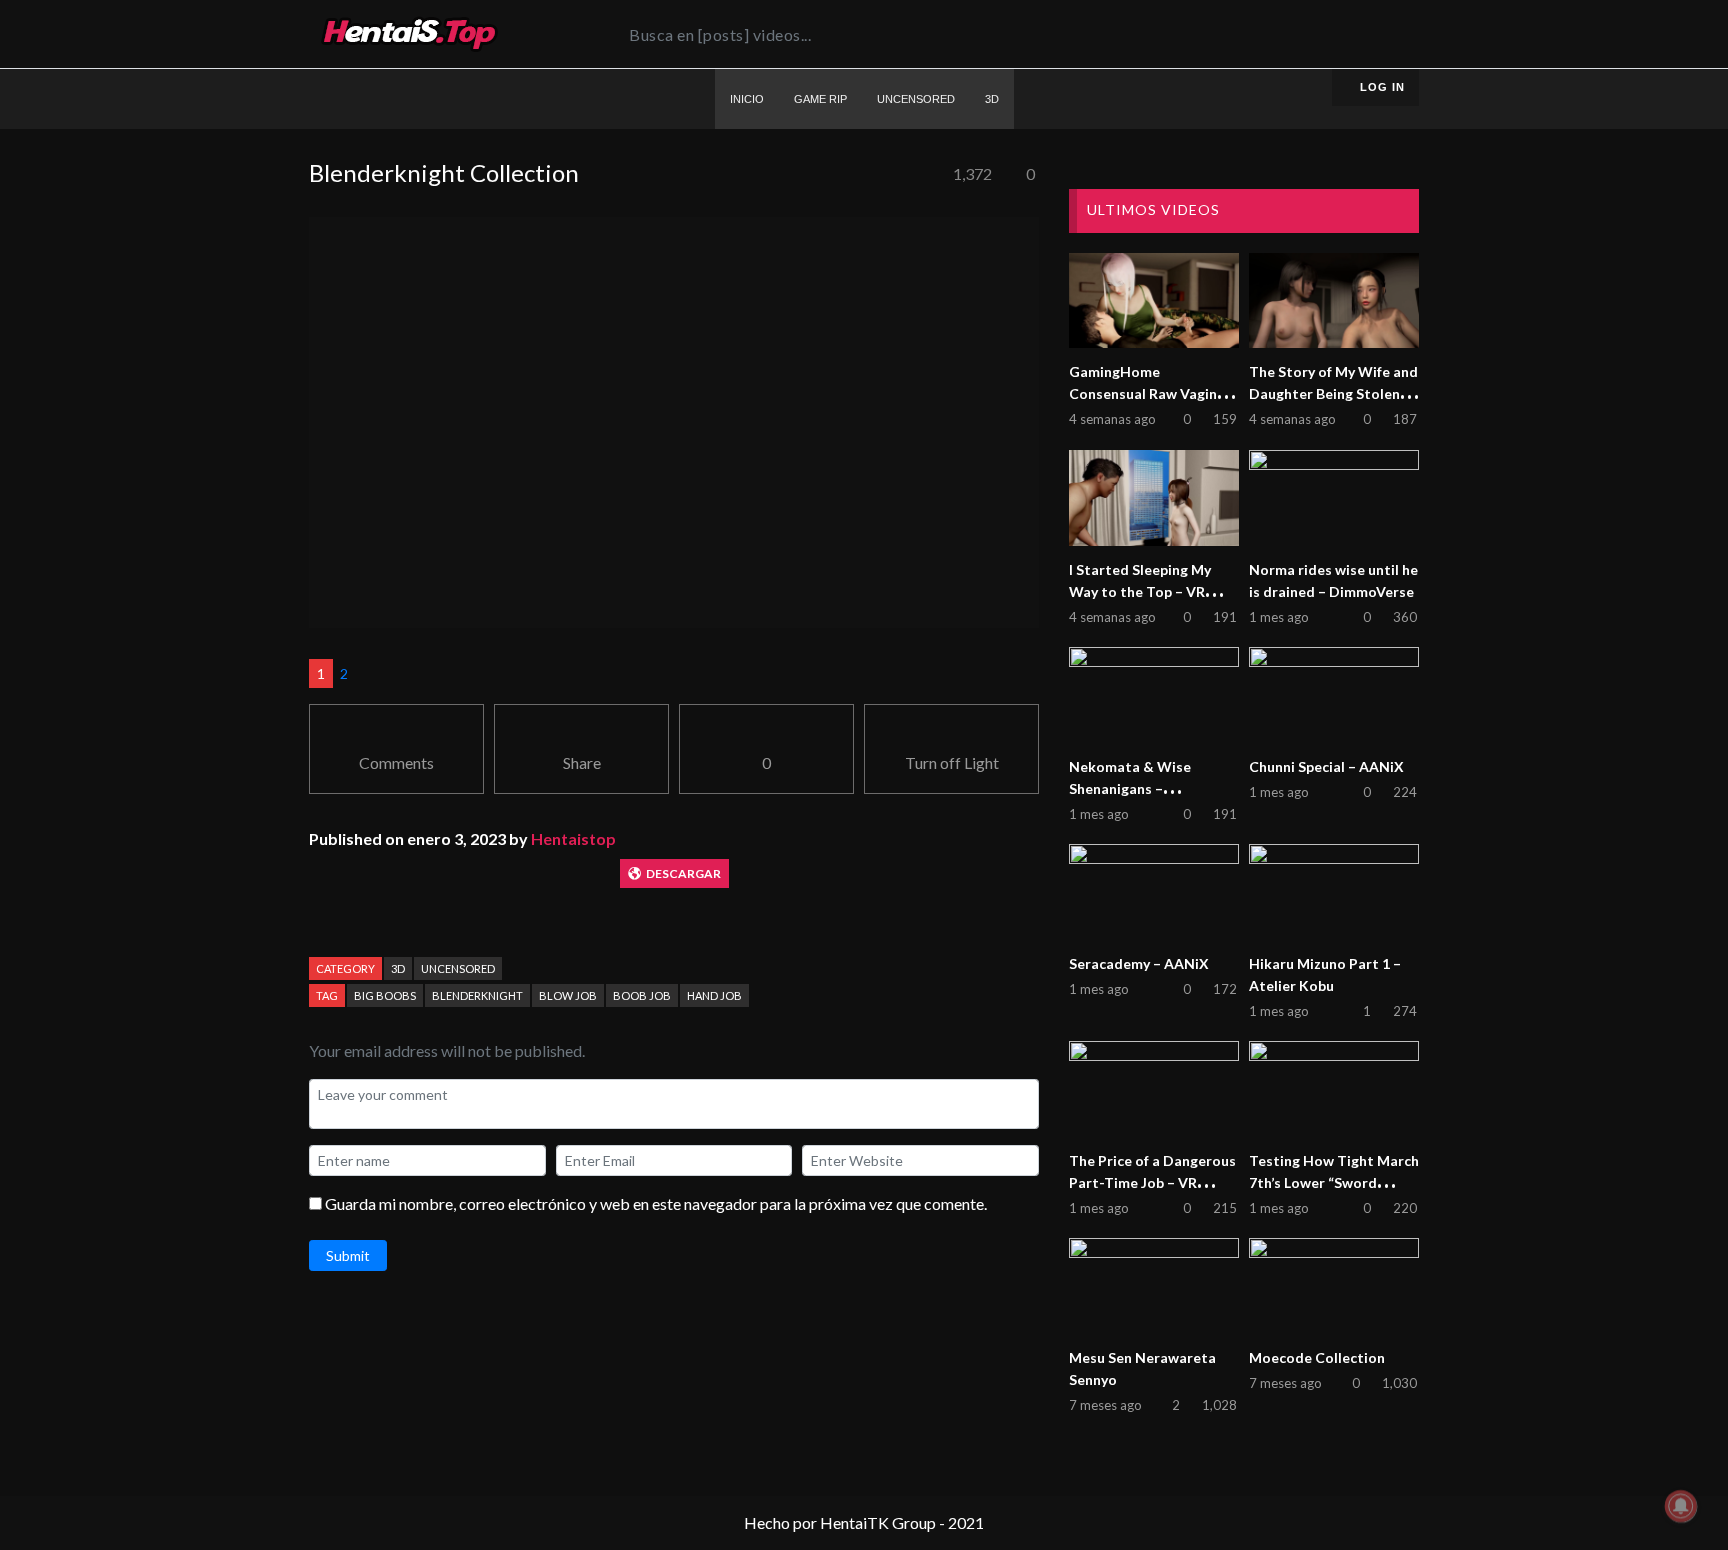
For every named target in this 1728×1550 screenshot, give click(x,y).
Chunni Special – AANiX (1326, 766)
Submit (348, 1255)
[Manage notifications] (1681, 1506)
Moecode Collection (1317, 1357)
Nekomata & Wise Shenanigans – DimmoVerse (1130, 788)
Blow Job (568, 995)
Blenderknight (477, 995)
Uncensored (458, 968)
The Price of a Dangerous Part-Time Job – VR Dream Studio (1152, 1182)
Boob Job (642, 995)
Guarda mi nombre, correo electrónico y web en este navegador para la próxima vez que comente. (656, 1203)
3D (398, 968)
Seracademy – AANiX (1139, 963)
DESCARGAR (683, 873)
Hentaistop (573, 838)
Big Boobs (385, 995)
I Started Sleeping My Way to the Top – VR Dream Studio (1140, 591)
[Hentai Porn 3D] (409, 34)
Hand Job (714, 995)
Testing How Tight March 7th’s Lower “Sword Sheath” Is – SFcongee (1334, 1182)
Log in (1380, 87)
